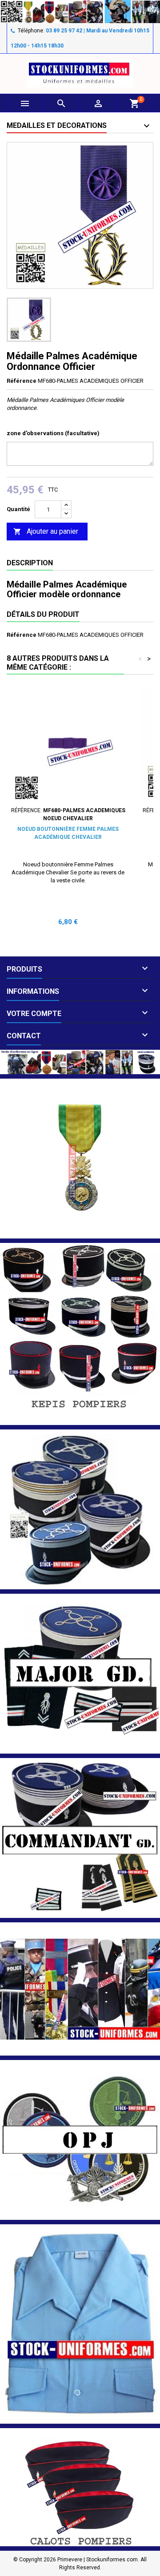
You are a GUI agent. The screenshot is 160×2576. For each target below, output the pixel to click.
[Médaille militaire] (80, 1158)
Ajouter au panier (46, 531)
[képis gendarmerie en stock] (80, 1509)
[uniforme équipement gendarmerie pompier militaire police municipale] (80, 11)
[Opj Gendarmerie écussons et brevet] (80, 2140)
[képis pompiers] (80, 1334)
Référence (22, 381)
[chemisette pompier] (80, 2324)
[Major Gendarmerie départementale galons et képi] (80, 1673)
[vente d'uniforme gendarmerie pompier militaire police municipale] (80, 1062)
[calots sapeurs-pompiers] (80, 2487)
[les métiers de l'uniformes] (80, 1989)
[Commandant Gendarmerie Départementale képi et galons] (80, 1838)
